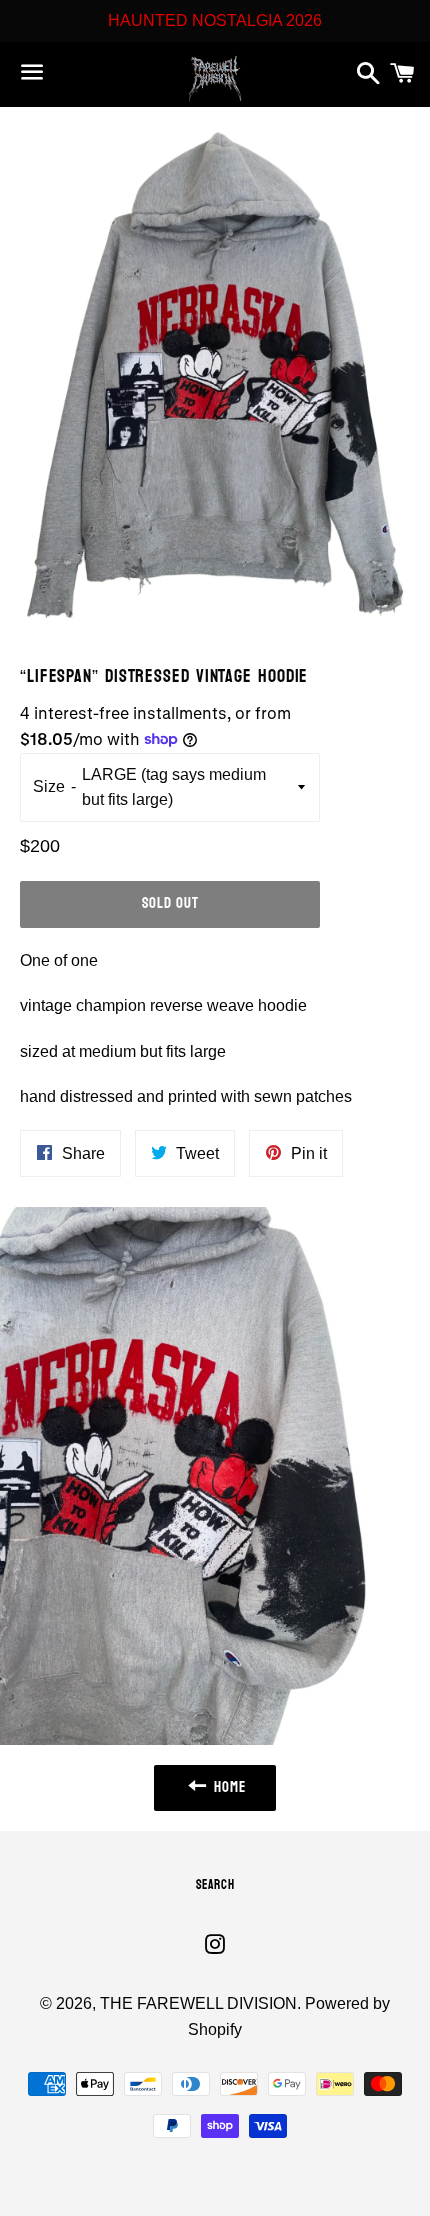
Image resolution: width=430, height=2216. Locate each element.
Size (49, 786)
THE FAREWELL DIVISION (198, 2003)
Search (215, 1885)
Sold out (170, 903)
